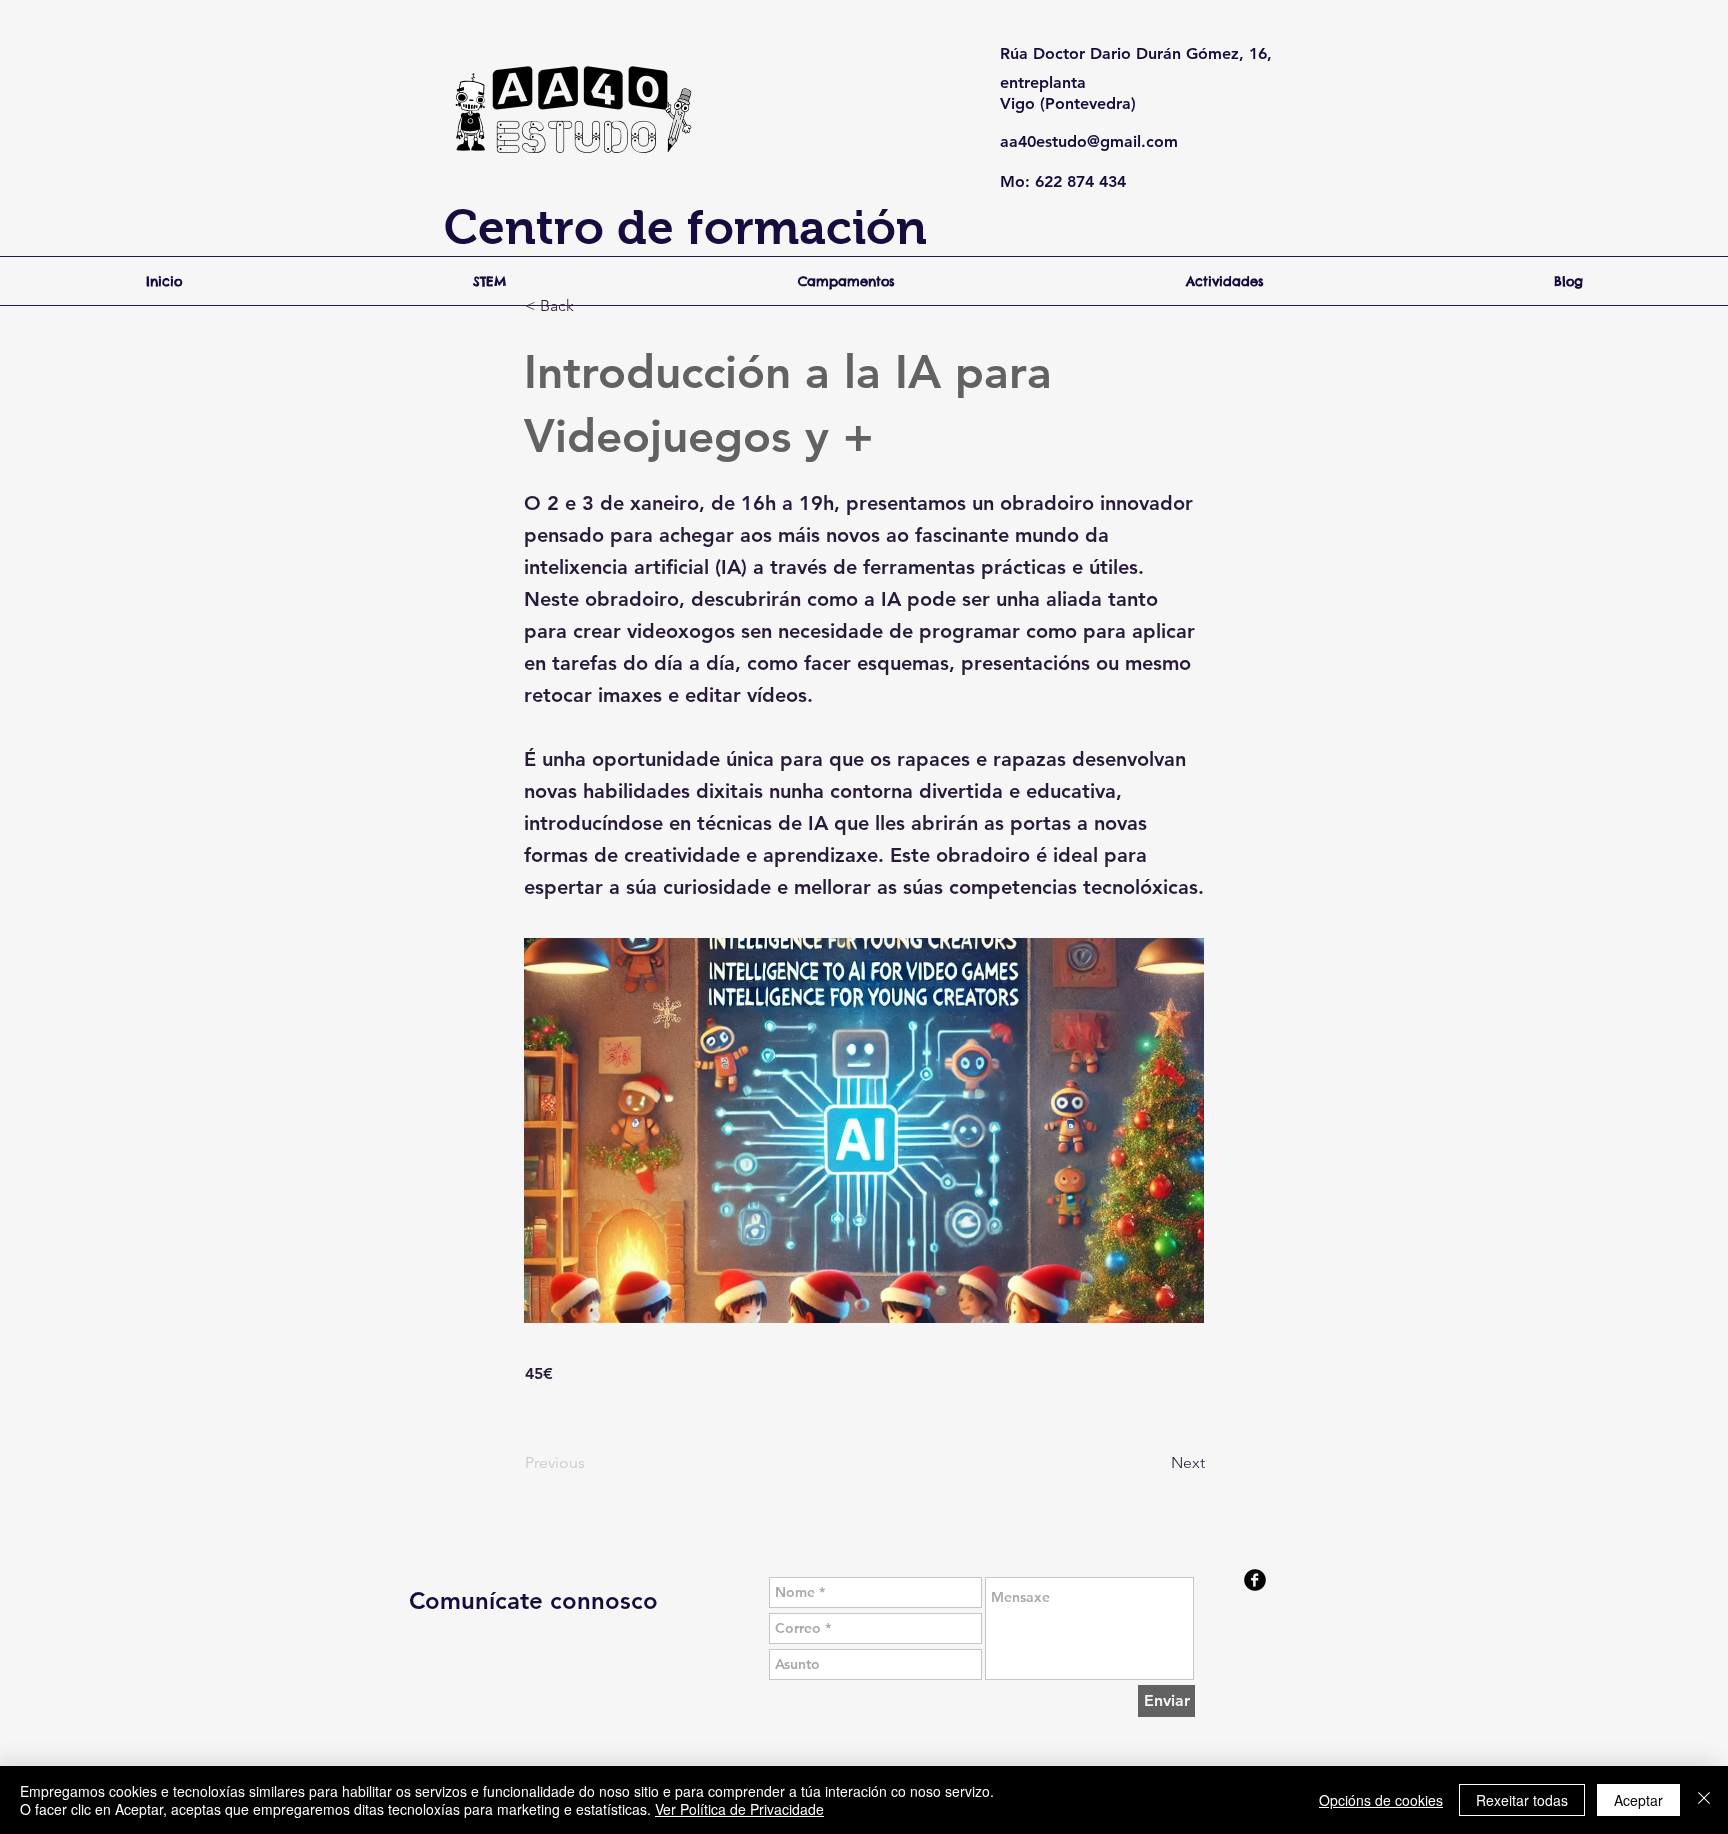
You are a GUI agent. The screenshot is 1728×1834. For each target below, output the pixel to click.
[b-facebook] (1255, 1580)
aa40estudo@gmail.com (1089, 141)
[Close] (1704, 1800)
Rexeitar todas (1522, 1800)
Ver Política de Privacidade (739, 1809)
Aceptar (1638, 1800)
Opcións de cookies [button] (1381, 1800)
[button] (591, 306)
